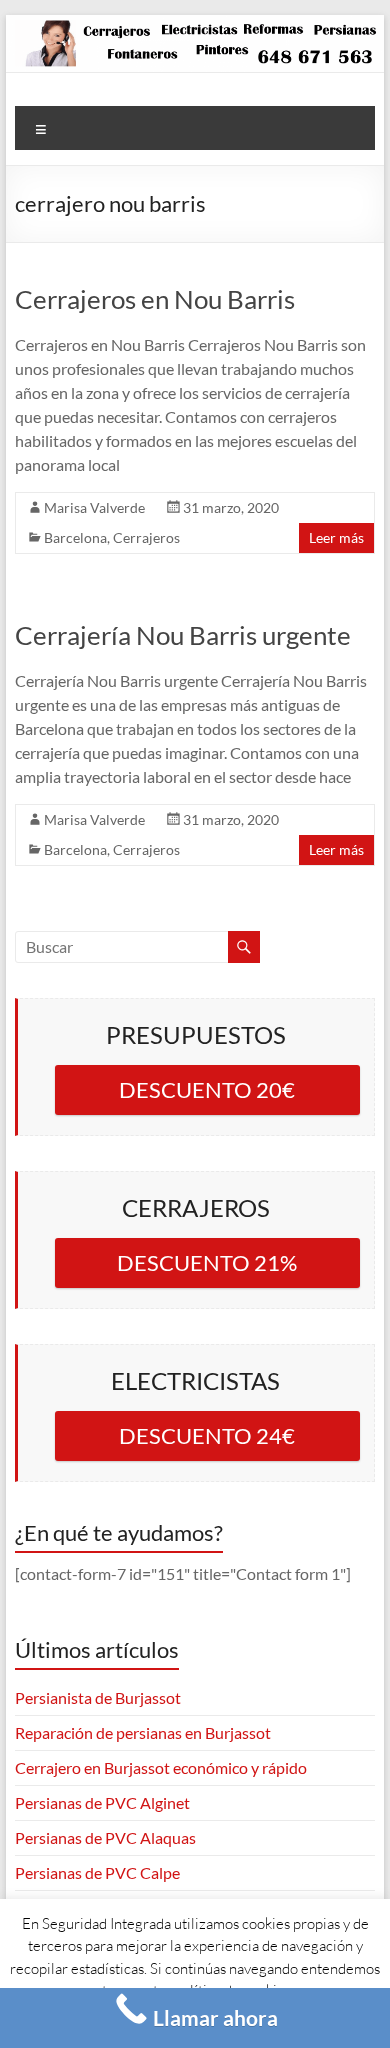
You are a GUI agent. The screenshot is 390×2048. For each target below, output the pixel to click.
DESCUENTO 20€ (207, 1089)
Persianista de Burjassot (98, 1697)
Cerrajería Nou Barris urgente (183, 635)
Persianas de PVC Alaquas (105, 1837)
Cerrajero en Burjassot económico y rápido (161, 1767)
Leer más (336, 537)
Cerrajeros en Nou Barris (155, 299)
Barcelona (75, 537)
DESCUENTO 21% (207, 1262)
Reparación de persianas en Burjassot (143, 1732)
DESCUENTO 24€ (207, 1435)
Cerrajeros (146, 537)
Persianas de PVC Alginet (102, 1802)
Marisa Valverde (94, 507)
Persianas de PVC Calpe (97, 1872)
